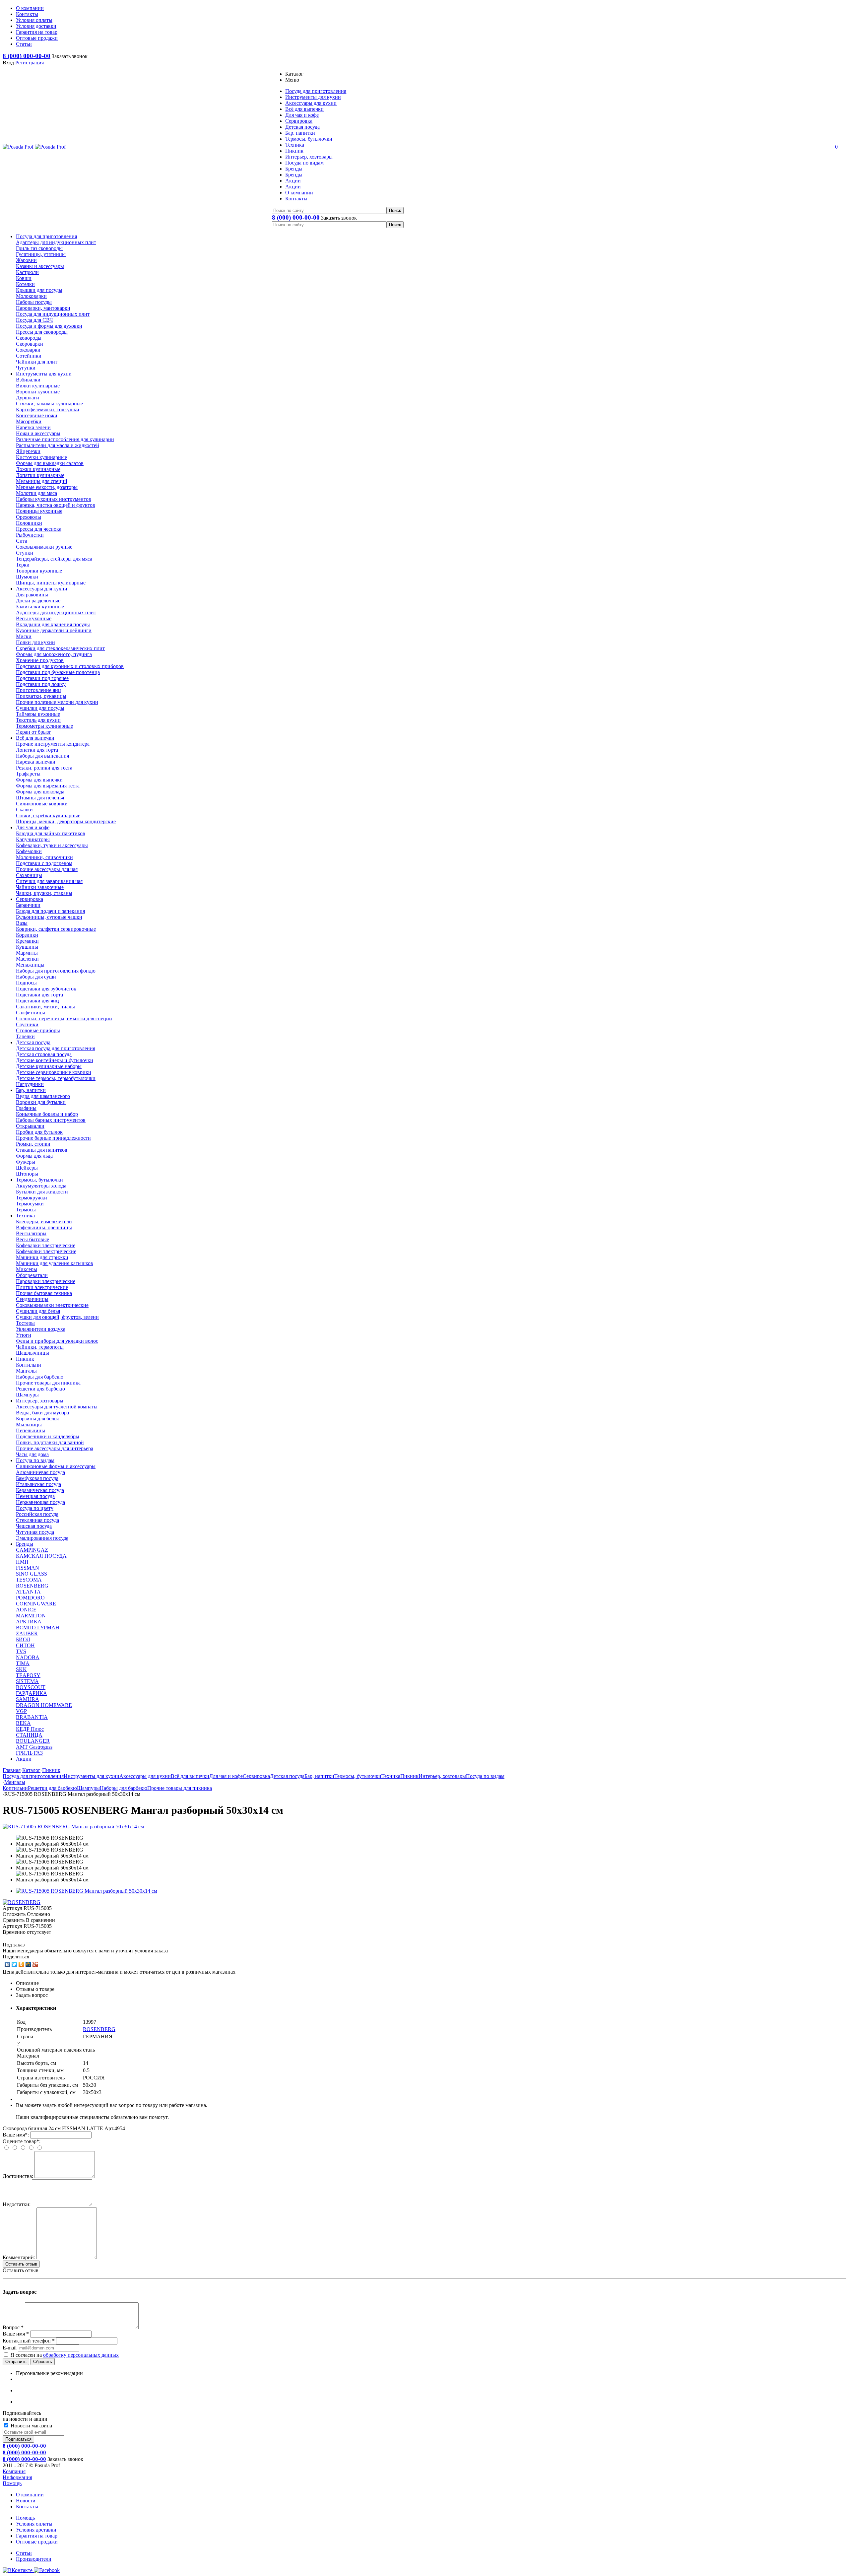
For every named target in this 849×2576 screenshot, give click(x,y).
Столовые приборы (38, 1030)
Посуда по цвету (35, 1508)
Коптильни (29, 1365)
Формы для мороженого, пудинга (54, 654)
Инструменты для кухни (44, 374)
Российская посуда (37, 1514)
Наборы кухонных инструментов (54, 499)
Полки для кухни (35, 642)
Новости (26, 2501)
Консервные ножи (37, 415)
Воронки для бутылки (41, 1102)
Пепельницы (31, 1430)
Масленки (27, 959)
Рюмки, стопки (33, 1144)
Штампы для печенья (40, 798)
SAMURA (28, 1699)
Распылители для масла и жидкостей (58, 445)
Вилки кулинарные (38, 386)
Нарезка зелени (33, 427)
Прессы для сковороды (42, 332)
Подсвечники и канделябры (48, 1436)
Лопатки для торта (37, 750)
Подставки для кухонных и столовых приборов (70, 666)
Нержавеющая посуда (40, 1502)
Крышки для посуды (39, 290)
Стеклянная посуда (37, 1520)
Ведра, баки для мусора (42, 1413)
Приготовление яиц (38, 690)
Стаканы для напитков (42, 1150)
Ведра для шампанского (43, 1096)
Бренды (25, 1544)
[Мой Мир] (28, 1964)
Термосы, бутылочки (39, 1180)
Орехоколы (29, 517)
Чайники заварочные (40, 887)
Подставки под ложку (41, 684)
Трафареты (28, 774)
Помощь (12, 2483)
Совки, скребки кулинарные (48, 815)
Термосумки (30, 1204)
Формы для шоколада (40, 792)
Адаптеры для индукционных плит (56, 242)
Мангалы (26, 1371)
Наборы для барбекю (40, 1377)
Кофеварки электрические (46, 1245)
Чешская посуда (34, 1526)
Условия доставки (36, 2530)
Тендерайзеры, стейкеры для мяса (54, 559)
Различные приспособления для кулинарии (65, 439)
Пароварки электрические (46, 1281)
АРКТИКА (29, 1622)
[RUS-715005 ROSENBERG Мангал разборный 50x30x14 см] (73, 1827)
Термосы (26, 1210)
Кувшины (27, 947)
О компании (30, 2495)
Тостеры (25, 1323)
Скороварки (30, 344)
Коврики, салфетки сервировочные (56, 929)
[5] (33, 1938)
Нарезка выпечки (36, 762)
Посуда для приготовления (46, 236)
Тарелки (25, 1036)
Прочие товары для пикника (48, 1383)
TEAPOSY (28, 1675)
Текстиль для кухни (38, 720)
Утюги (24, 1335)
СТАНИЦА (29, 1735)
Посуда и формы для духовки (49, 326)
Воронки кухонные (38, 392)
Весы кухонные (34, 618)
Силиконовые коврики (42, 804)
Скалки (24, 810)
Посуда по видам (35, 1460)
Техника (25, 1216)
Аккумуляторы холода (41, 1186)
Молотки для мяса (36, 493)
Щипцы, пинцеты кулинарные (51, 583)
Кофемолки (29, 851)
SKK (21, 1669)
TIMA (23, 1663)
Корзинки (27, 935)
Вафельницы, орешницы (44, 1227)
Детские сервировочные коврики (54, 1072)
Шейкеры (27, 1168)
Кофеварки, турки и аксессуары (52, 845)
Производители (34, 2559)
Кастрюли (27, 272)
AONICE (26, 1610)
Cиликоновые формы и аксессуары (56, 1466)
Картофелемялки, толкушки (48, 409)
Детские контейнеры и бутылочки (55, 1060)
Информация (17, 2477)
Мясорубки (29, 421)
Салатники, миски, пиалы (45, 1007)
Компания (14, 2471)
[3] (19, 1938)
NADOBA (28, 1657)
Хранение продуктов (40, 660)
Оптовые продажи (37, 2542)
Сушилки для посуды (40, 708)
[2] (13, 1938)
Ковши (24, 278)
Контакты (27, 2507)
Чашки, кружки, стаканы (44, 893)
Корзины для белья (37, 1419)
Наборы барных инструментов (51, 1120)
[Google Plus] (35, 1964)
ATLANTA (28, 1592)
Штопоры (27, 1174)
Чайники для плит (37, 362)
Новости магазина (31, 2426)
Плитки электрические (42, 1287)
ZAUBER (27, 1633)
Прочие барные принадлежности (53, 1138)
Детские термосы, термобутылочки (56, 1078)
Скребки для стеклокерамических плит (60, 648)
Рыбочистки (30, 535)
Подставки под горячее (42, 678)
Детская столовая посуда (44, 1054)
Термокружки (32, 1198)
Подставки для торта (39, 995)
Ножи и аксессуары (38, 433)
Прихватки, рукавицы (41, 696)
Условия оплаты (34, 2524)
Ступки (25, 553)
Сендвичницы (32, 1299)
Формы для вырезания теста (48, 786)
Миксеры (27, 1269)
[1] (6, 1938)
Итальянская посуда (38, 1484)
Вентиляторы (31, 1233)
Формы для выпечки (39, 780)
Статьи (24, 2553)
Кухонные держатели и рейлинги (54, 630)
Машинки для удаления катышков (55, 1263)
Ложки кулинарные (38, 469)
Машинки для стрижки (42, 1257)
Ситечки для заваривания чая (49, 881)
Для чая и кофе (33, 827)
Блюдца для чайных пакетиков (51, 833)
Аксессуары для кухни (42, 589)
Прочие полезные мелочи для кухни (57, 702)
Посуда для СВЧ (34, 320)
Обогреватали (32, 1275)
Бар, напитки (31, 1090)
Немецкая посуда (35, 1496)
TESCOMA (29, 1580)
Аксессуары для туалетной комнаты (57, 1407)
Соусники (27, 1024)
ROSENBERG (32, 1586)
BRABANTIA (32, 1717)
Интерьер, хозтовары (40, 1401)
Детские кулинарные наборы (49, 1066)
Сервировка (30, 899)
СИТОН (25, 1645)
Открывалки (30, 1126)
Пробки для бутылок (39, 1132)
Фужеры (26, 1162)
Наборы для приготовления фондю (56, 971)
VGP (21, 1711)
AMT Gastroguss (34, 1747)
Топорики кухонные (39, 571)
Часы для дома (32, 1454)
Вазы (22, 923)
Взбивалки (28, 380)
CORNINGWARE (36, 1604)
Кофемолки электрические (46, 1251)
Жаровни (26, 260)
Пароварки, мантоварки (43, 308)
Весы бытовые (33, 1239)
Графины (26, 1108)
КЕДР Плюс (30, 1729)
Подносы (26, 983)
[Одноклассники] (21, 1964)
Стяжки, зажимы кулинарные (49, 404)
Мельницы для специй (42, 481)
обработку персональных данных (81, 2355)
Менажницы (30, 965)
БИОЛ (23, 1639)
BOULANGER (33, 1741)
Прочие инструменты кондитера (53, 744)
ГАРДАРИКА (32, 1693)
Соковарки (28, 350)
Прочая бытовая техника (44, 1293)
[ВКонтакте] (7, 1964)
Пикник (25, 1359)
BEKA (23, 1723)
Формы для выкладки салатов (50, 463)
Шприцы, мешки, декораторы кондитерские (66, 821)
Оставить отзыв (21, 2264)
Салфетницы (31, 1013)
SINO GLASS (32, 1574)
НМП (22, 1562)
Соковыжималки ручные (44, 547)
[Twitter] (14, 1964)
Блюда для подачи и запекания (50, 911)
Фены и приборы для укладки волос (57, 1341)
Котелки (25, 284)
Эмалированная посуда (42, 1538)
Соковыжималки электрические (52, 1305)
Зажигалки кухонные (40, 607)
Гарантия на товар (37, 2536)
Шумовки (27, 577)
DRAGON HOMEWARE (44, 1705)
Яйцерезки (28, 451)
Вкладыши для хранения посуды (53, 624)
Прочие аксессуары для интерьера (55, 1448)
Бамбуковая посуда (37, 1478)
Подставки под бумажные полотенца (58, 672)
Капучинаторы (33, 839)
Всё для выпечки (35, 738)
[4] (26, 1938)
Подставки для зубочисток (46, 989)
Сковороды (29, 338)
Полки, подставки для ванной (50, 1442)
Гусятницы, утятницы (41, 254)
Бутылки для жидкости (42, 1192)
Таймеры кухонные (38, 714)
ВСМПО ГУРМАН (38, 1627)
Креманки (27, 941)
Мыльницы (29, 1424)
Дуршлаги (28, 398)
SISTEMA (27, 1681)
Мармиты (27, 953)
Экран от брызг (33, 732)
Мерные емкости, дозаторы (47, 487)
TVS (21, 1651)
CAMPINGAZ (32, 1550)
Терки (23, 565)
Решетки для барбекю (40, 1389)
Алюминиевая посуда (40, 1472)
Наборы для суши (36, 977)
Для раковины (32, 595)
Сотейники (29, 356)
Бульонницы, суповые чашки (49, 917)
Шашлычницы (33, 1353)
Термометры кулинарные (44, 726)
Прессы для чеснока (39, 529)
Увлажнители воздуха (41, 1329)
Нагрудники (30, 1084)
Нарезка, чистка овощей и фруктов (56, 505)
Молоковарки (31, 296)
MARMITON (31, 1616)
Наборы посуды (34, 302)
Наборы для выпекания (42, 756)
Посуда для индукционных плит (53, 314)
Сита (22, 541)
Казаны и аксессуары (40, 266)
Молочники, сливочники (44, 857)
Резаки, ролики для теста (44, 768)
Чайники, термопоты (40, 1347)
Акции (24, 1759)
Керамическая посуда (40, 1490)
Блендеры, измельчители (44, 1221)
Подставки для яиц (37, 1001)
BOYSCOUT (31, 1687)
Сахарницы (29, 875)
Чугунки (26, 368)
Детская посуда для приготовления (56, 1048)
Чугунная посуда (35, 1532)
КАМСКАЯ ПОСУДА (41, 1556)
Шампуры (27, 1395)
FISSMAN (28, 1568)
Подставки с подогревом (44, 863)
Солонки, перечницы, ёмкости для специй (64, 1018)
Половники (29, 523)
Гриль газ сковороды (39, 248)
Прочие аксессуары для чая (47, 869)
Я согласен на (65, 2355)
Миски (24, 636)
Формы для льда (34, 1156)
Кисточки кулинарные (41, 457)
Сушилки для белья (38, 1311)
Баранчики (28, 905)
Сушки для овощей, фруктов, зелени (57, 1317)
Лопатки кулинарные (40, 475)
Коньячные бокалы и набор (47, 1114)
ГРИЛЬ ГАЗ (29, 1753)
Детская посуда (33, 1042)
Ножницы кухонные (39, 511)
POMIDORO (30, 1598)
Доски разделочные (38, 601)
